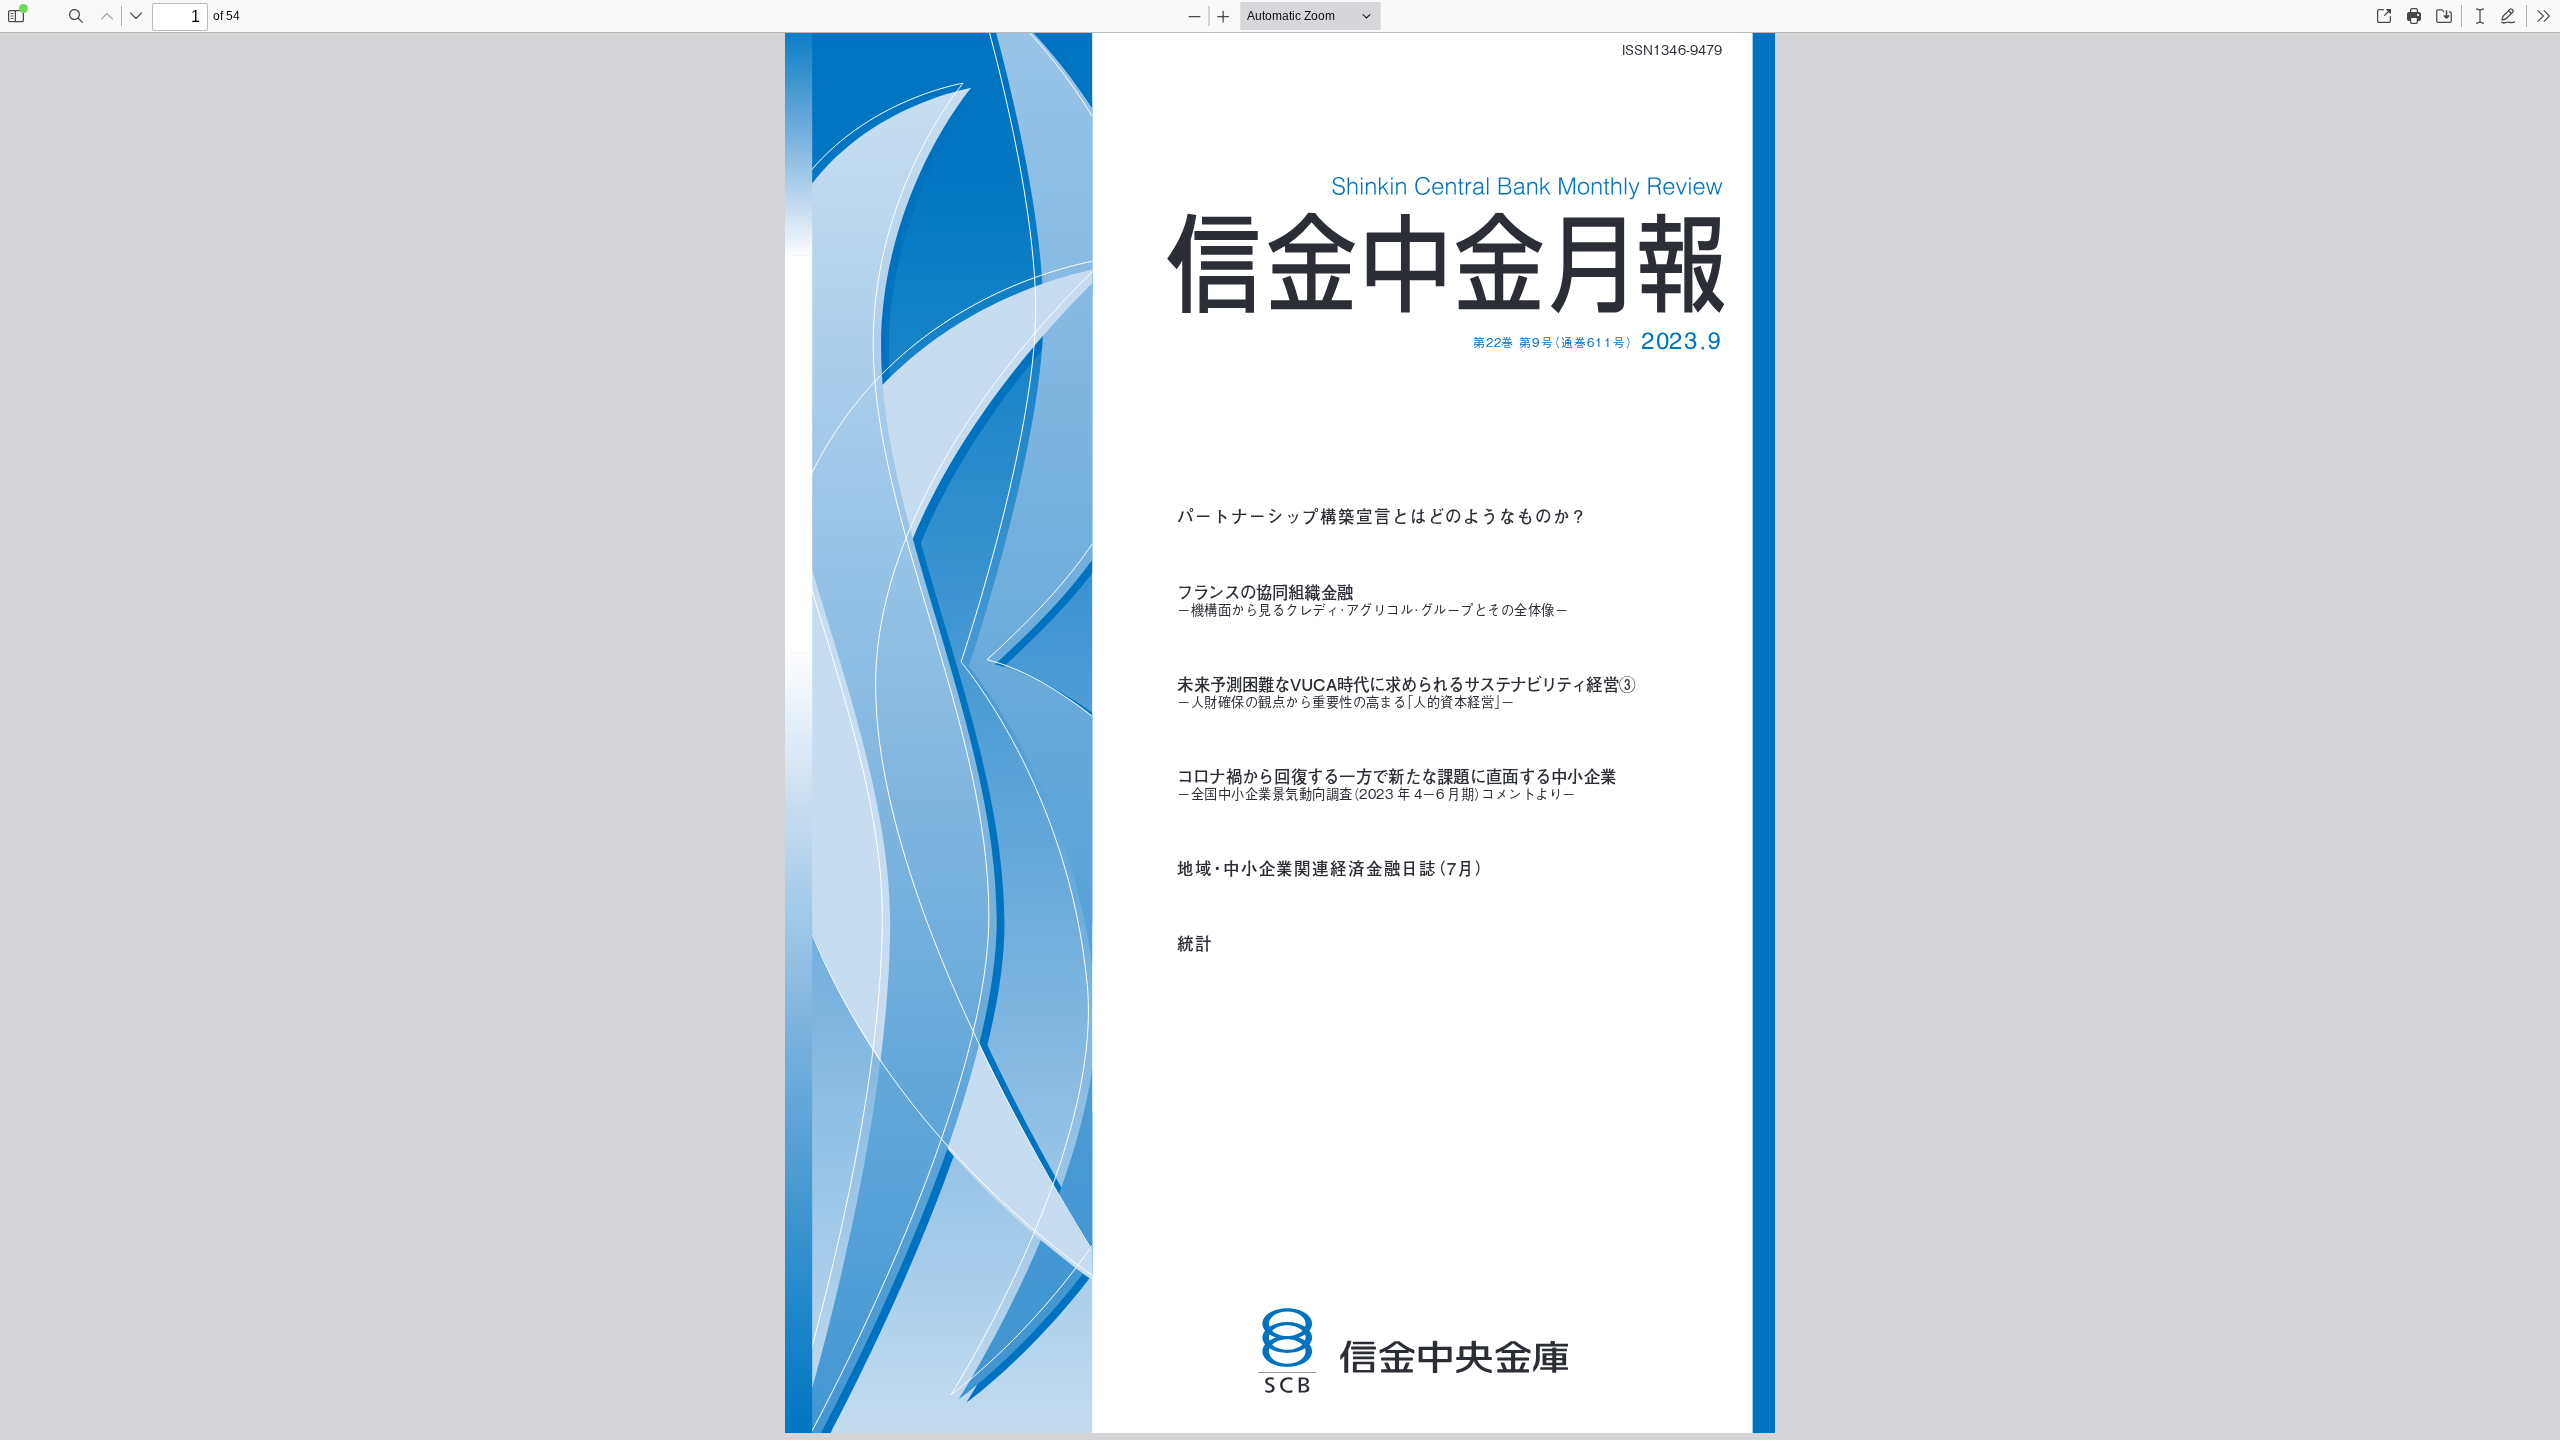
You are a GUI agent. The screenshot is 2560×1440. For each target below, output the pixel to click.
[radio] (2480, 16)
